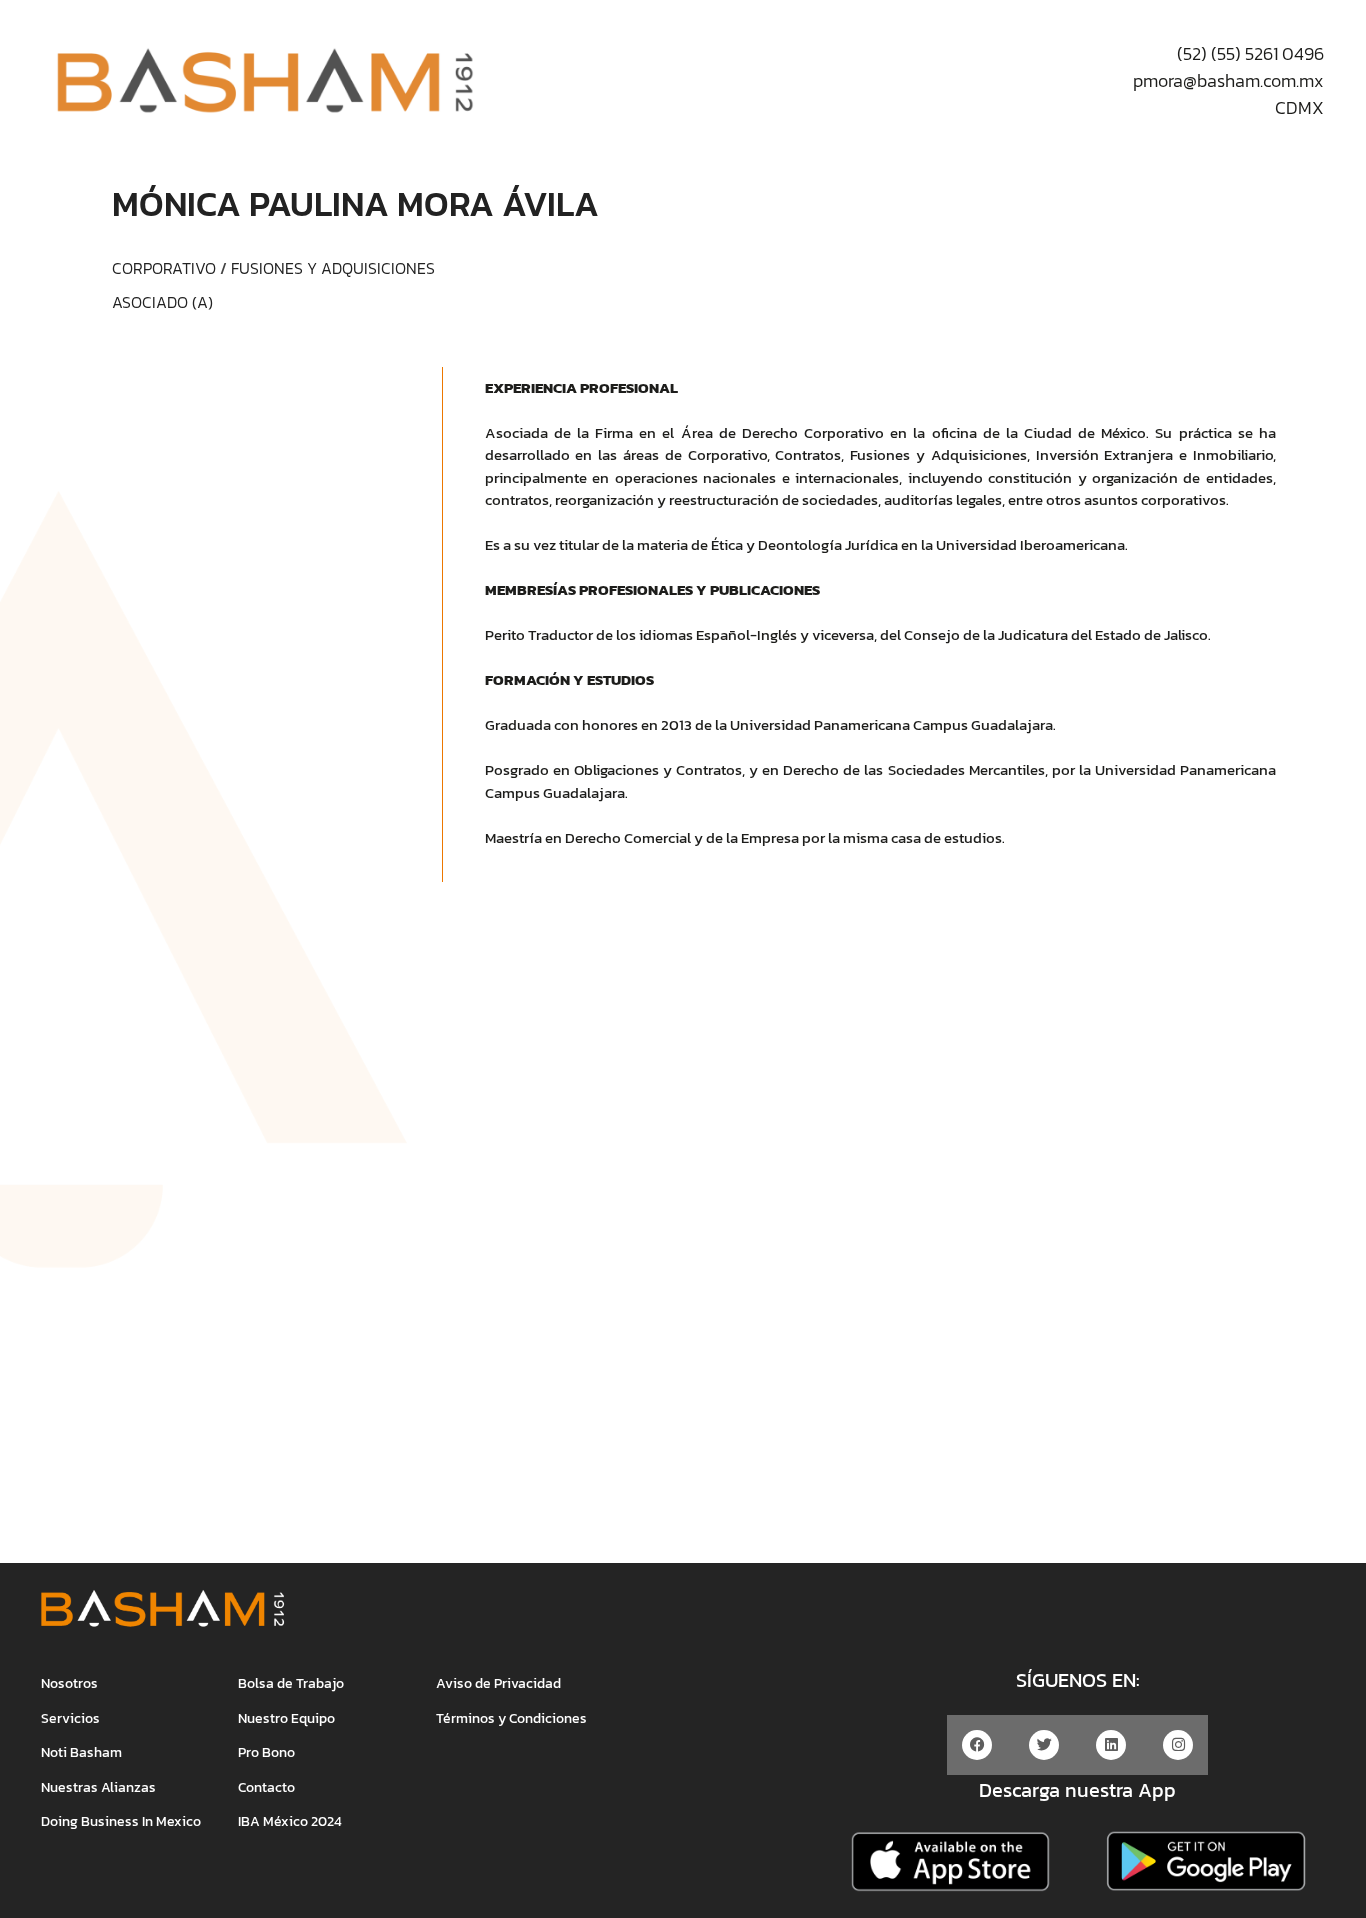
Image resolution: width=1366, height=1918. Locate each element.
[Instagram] (1178, 1745)
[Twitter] (1044, 1745)
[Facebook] (977, 1745)
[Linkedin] (1111, 1745)
